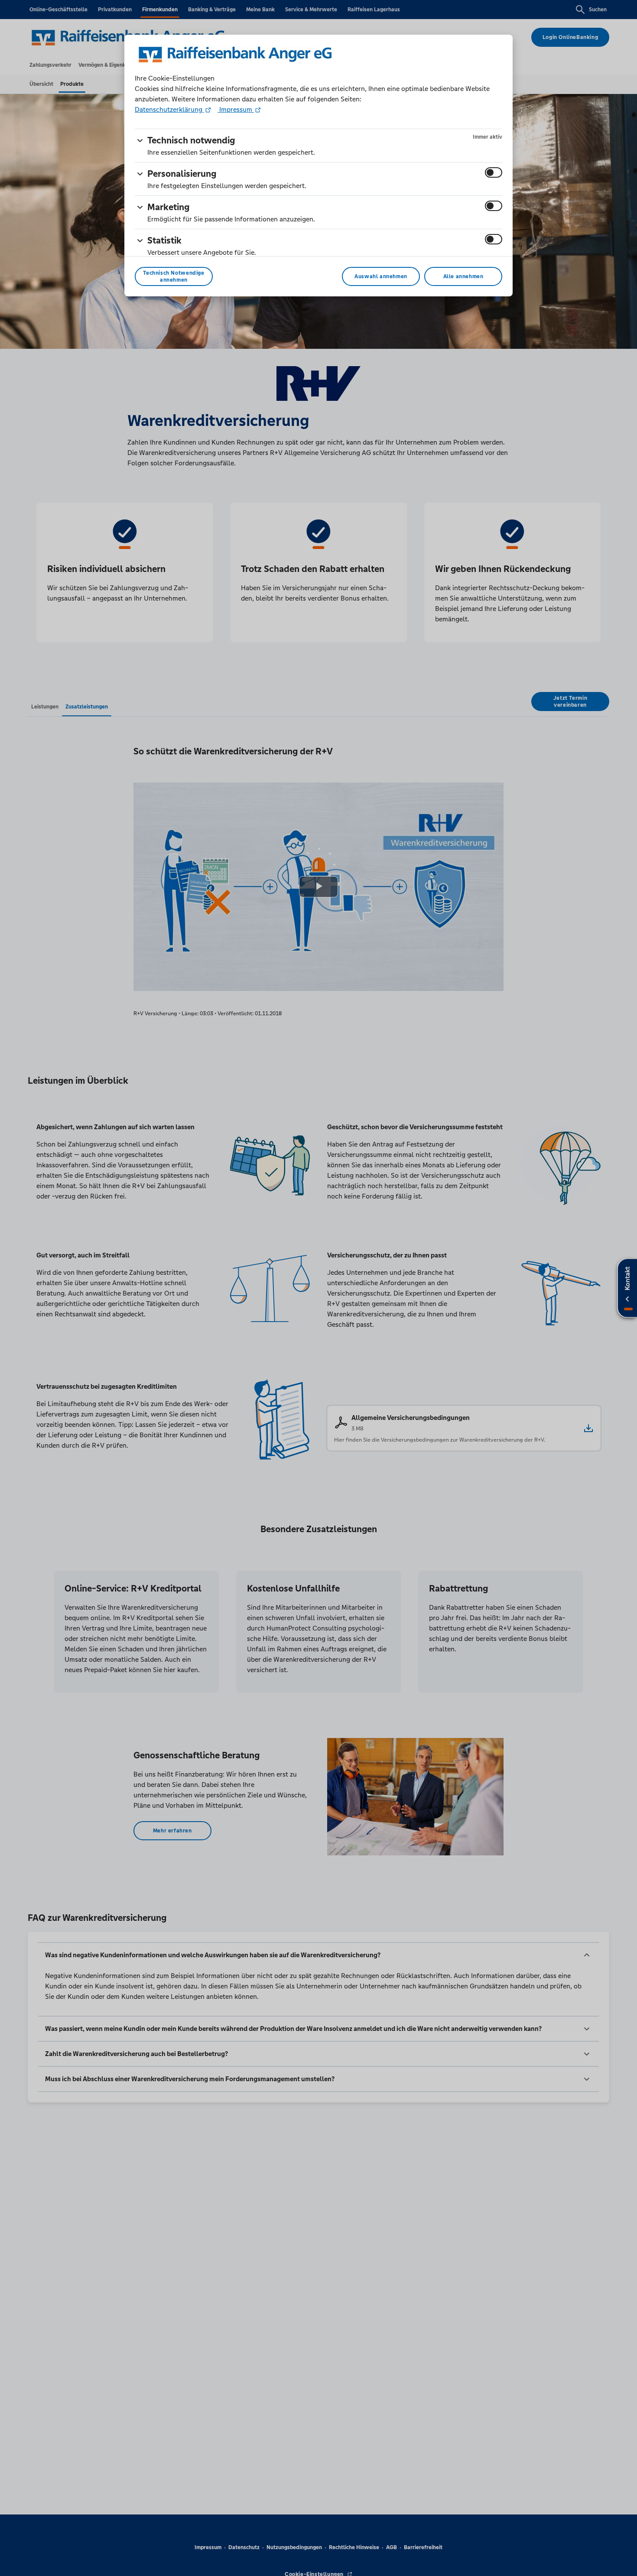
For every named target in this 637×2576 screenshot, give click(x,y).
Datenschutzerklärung (169, 109)
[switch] (494, 172)
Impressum (236, 109)
